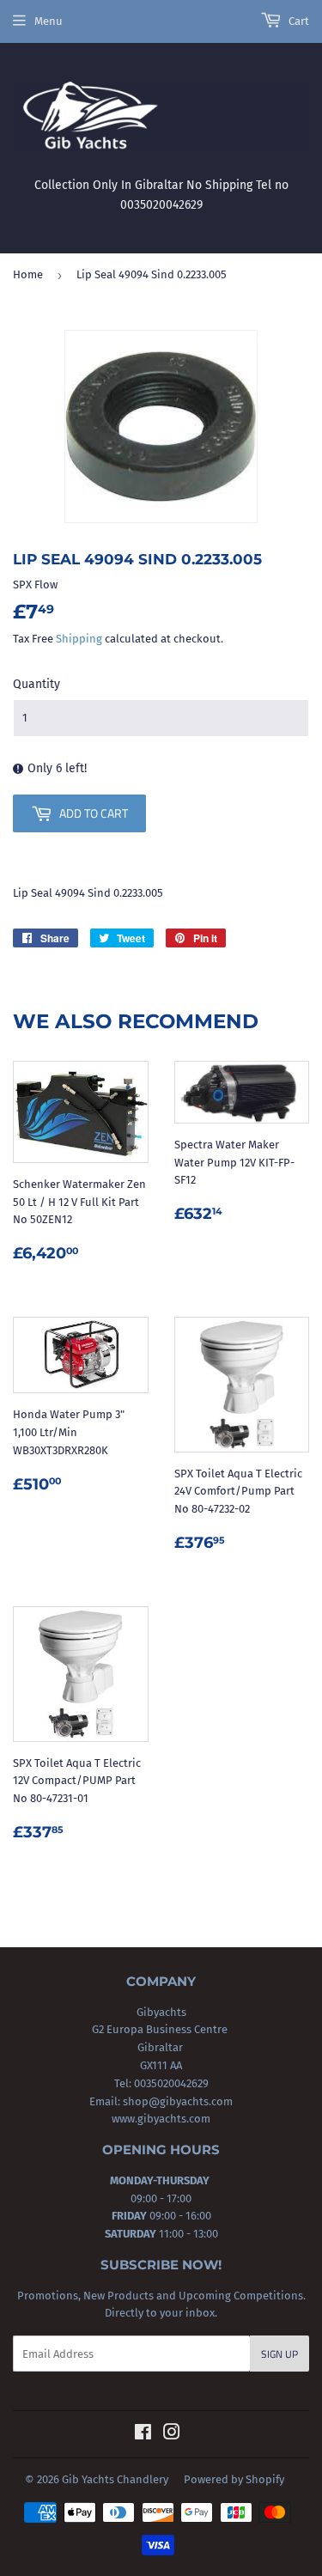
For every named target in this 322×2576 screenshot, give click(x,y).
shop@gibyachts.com (176, 2101)
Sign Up (279, 2354)
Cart (298, 21)
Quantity (36, 684)
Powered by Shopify (234, 2479)
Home (28, 274)
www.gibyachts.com (161, 2119)
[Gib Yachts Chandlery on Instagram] (172, 2435)
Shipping (79, 639)
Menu (49, 21)
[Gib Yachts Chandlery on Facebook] (143, 2435)
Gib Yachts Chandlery (115, 2479)
